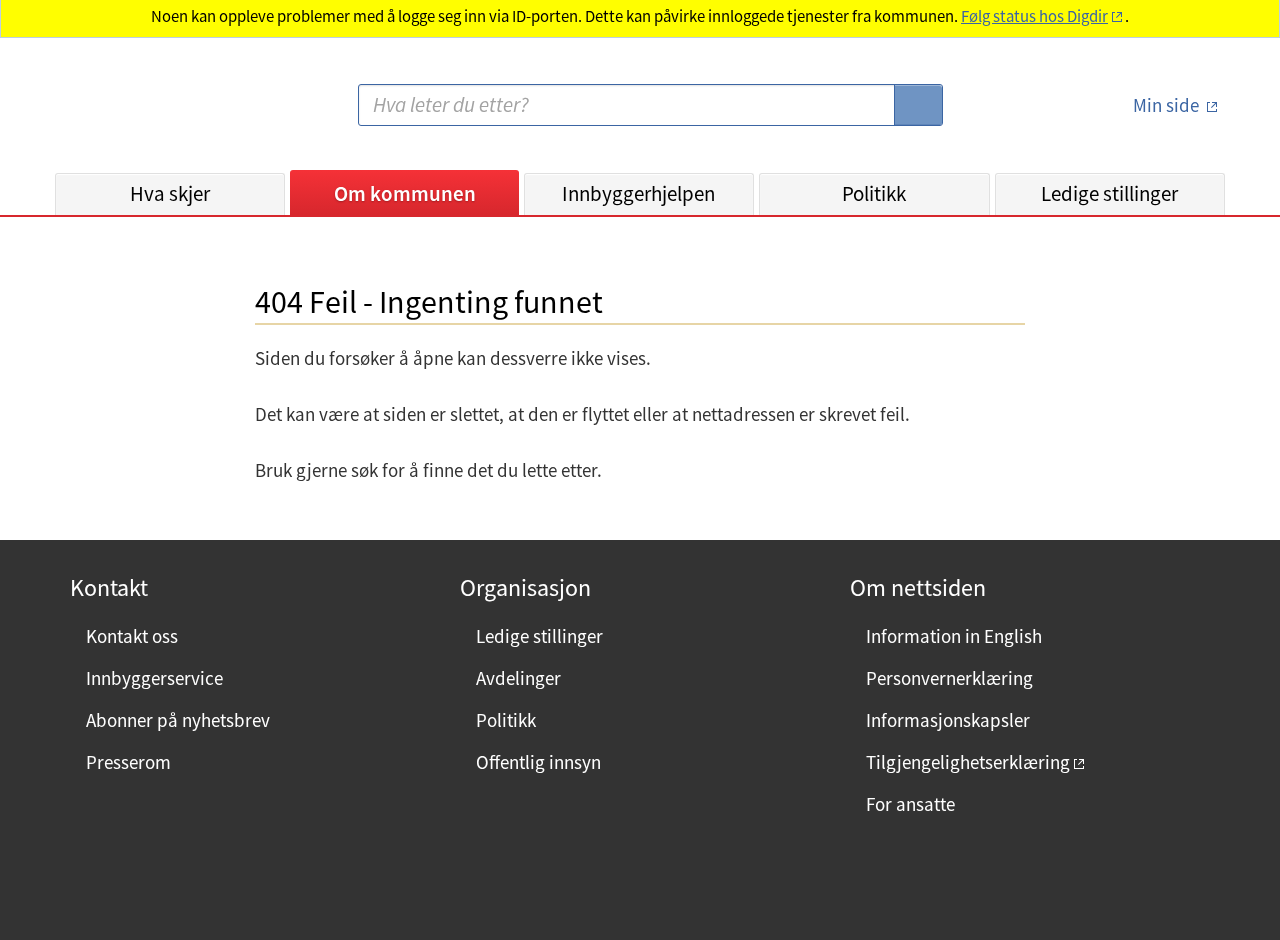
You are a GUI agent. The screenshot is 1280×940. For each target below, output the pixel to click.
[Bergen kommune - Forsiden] (137, 113)
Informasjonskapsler (948, 720)
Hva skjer (170, 193)
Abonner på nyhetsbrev (178, 720)
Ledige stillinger (1109, 193)
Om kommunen (405, 193)
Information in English (954, 636)
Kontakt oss (132, 636)
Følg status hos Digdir (1034, 16)
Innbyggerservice (154, 678)
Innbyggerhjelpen (638, 193)
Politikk (874, 193)
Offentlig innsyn (538, 762)
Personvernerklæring (949, 678)
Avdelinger (518, 678)
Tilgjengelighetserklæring (968, 762)
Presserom (128, 762)
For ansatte (910, 804)
